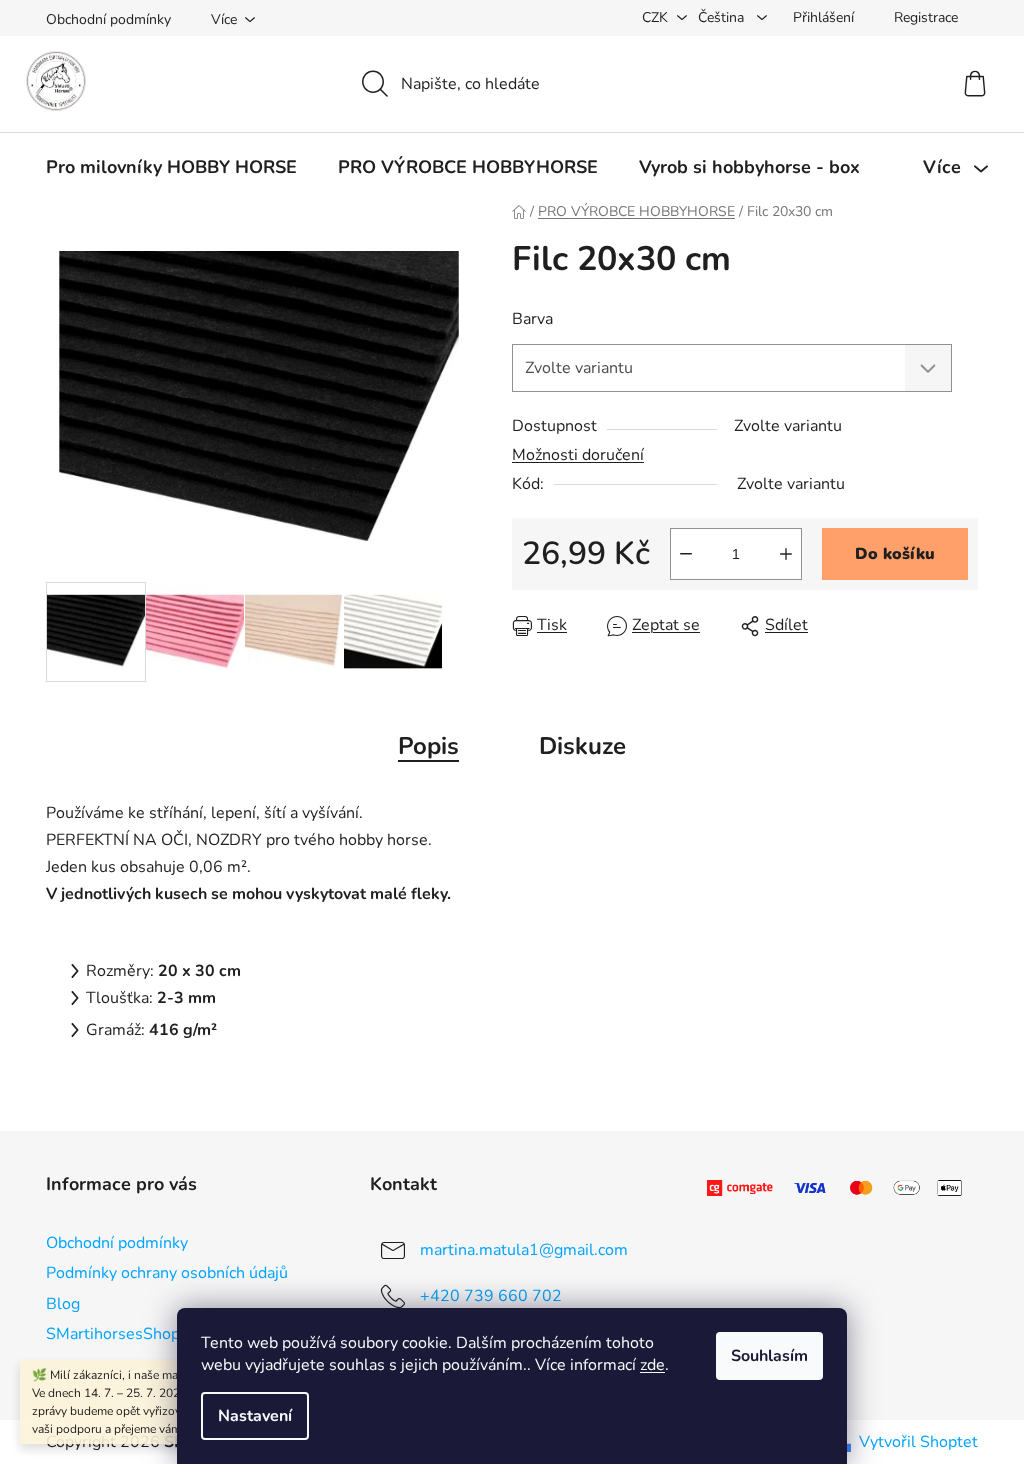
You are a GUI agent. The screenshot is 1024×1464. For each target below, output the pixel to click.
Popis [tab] (428, 746)
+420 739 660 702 (491, 1296)
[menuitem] (171, 167)
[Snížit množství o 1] (686, 554)
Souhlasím (769, 1356)
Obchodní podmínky (108, 19)
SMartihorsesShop (113, 1334)
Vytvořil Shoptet (918, 1442)
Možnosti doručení (578, 455)
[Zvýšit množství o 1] (786, 554)
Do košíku (895, 554)
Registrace (926, 17)
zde (652, 1365)
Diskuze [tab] (582, 746)
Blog (63, 1304)
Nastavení (255, 1416)
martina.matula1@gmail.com (524, 1250)
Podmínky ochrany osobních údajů (167, 1273)
